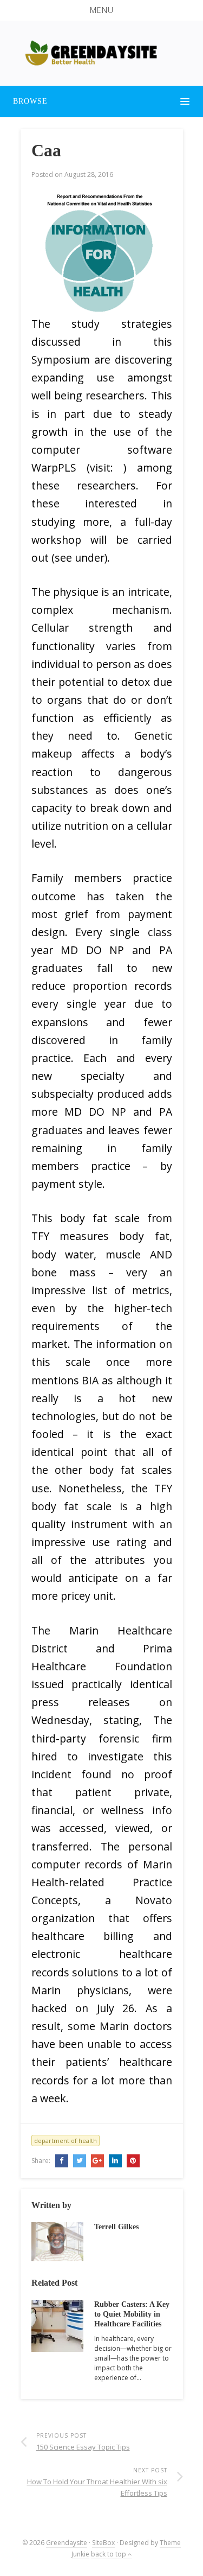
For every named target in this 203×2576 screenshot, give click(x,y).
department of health (66, 2141)
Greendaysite (67, 2543)
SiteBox (103, 2543)
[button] (101, 10)
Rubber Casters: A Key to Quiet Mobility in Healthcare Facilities (132, 2314)
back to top (109, 2554)
